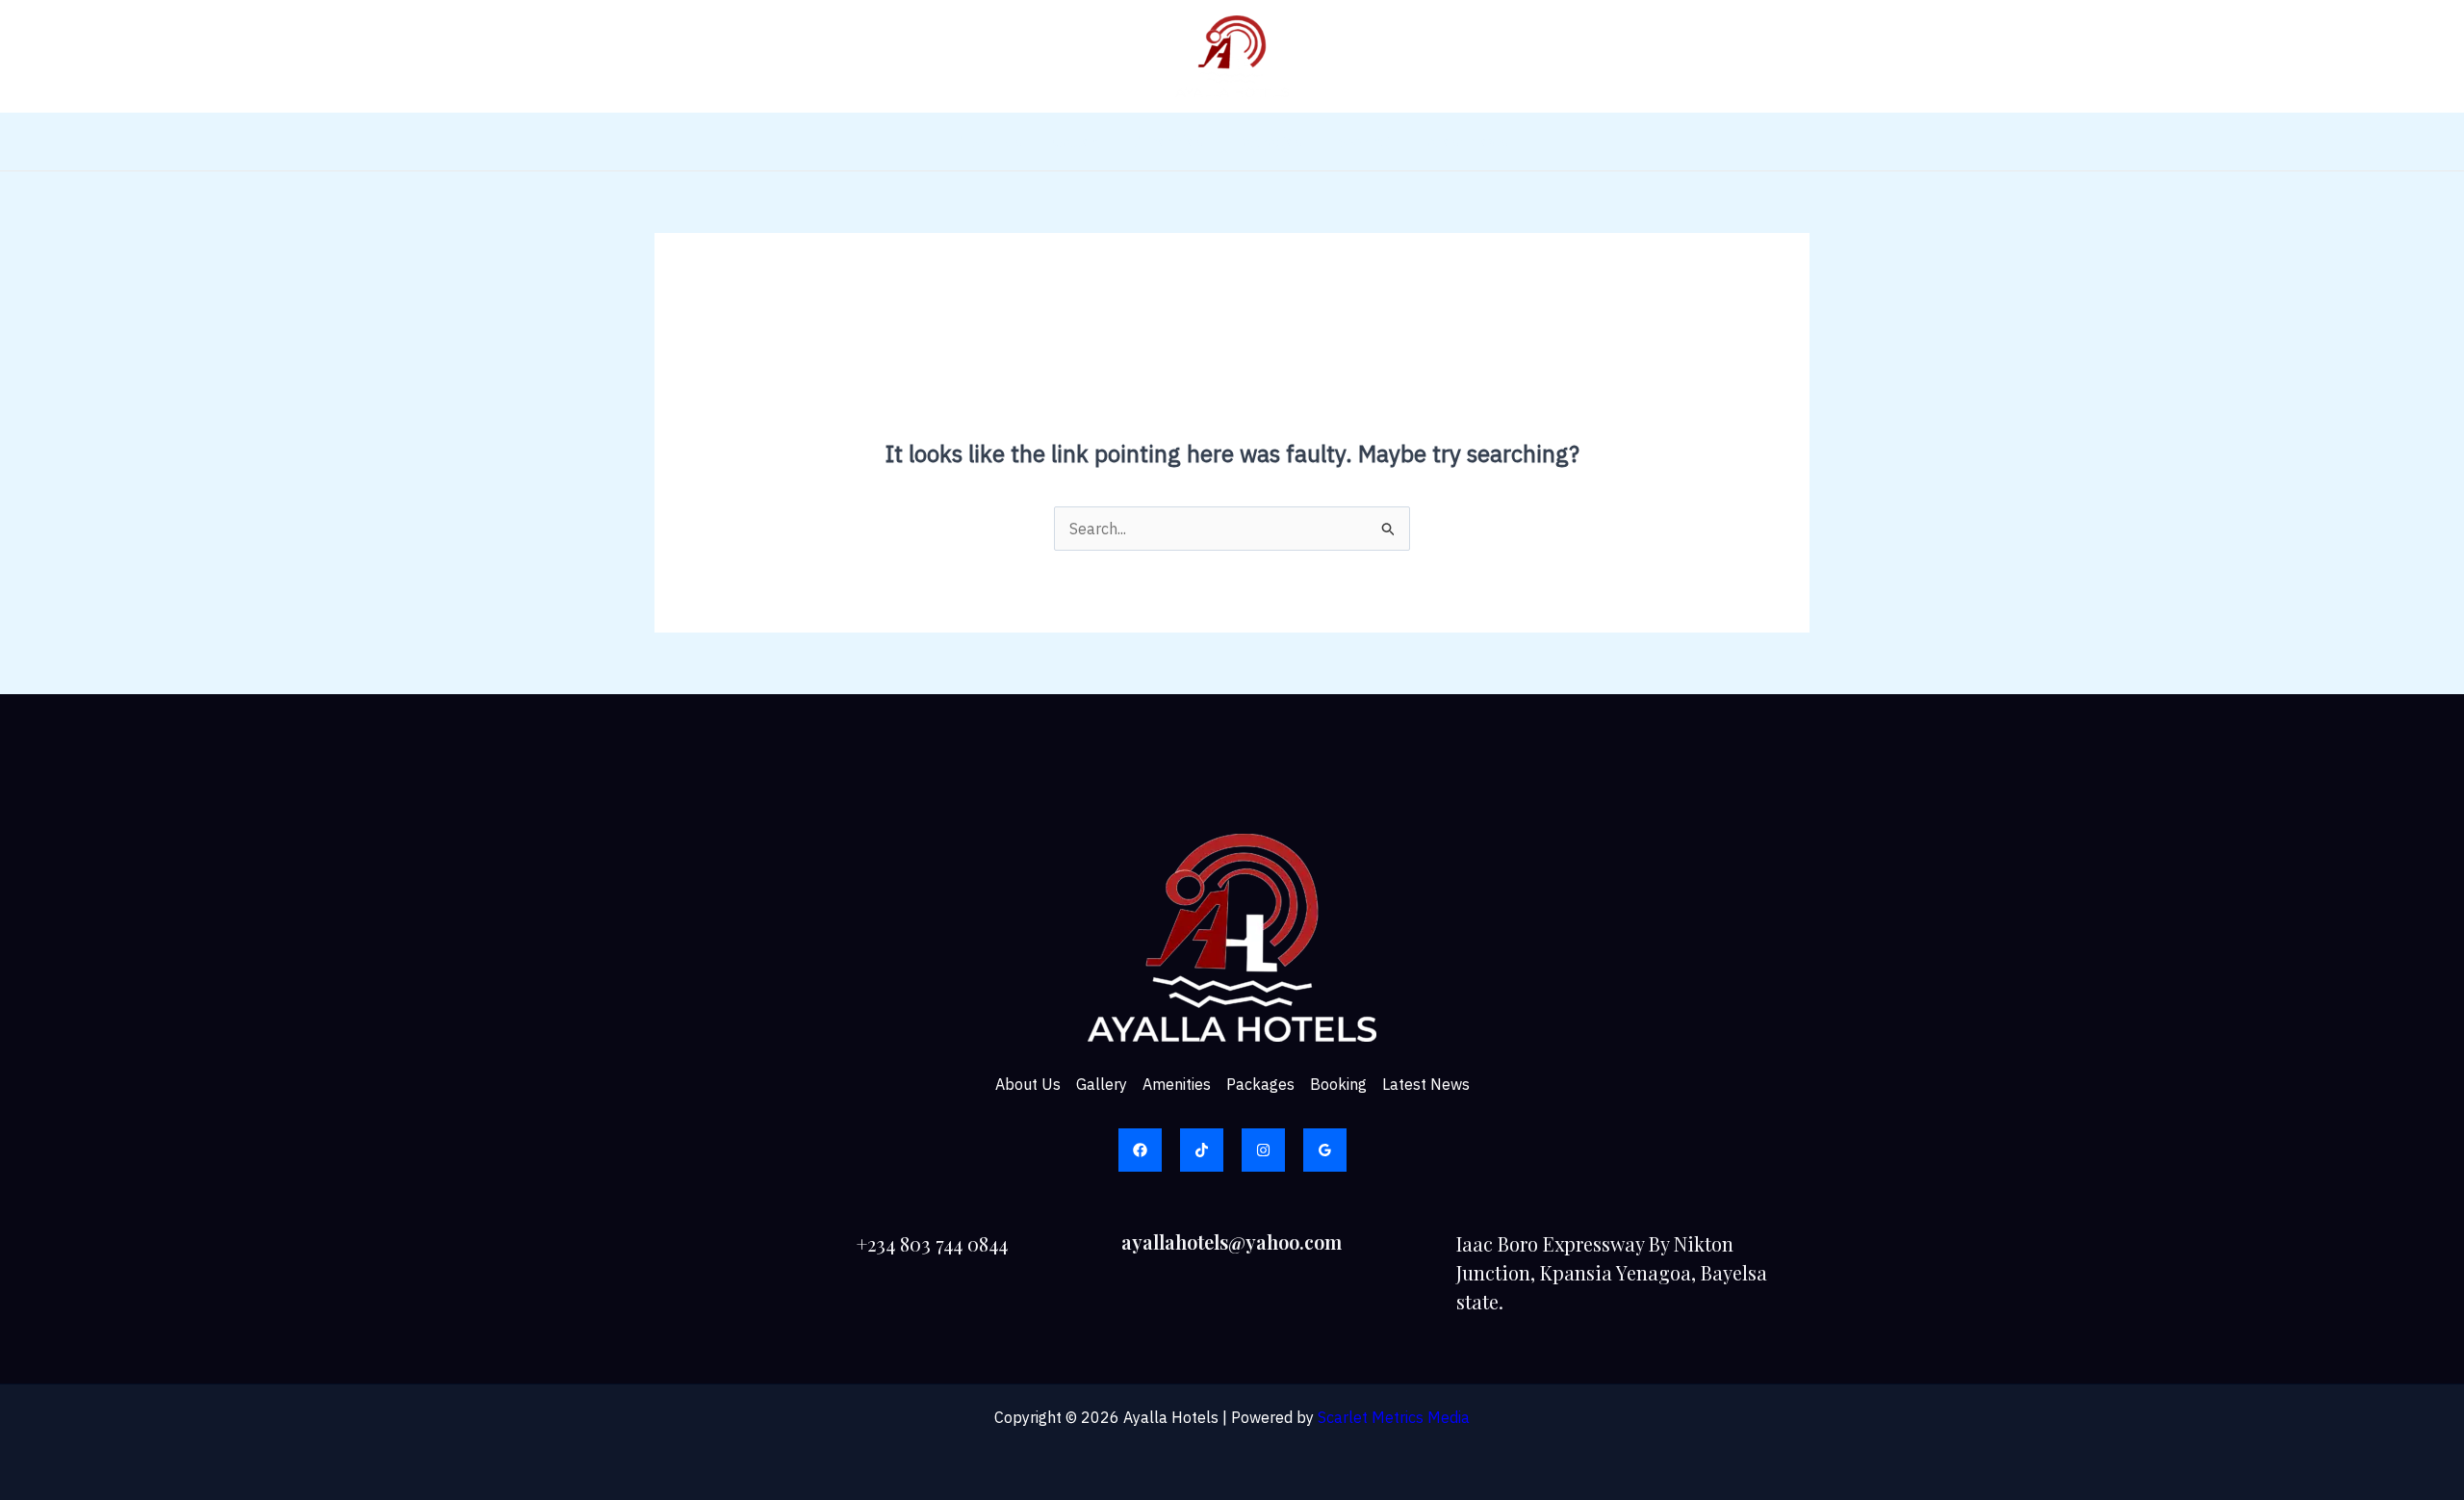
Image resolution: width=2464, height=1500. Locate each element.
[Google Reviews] (1325, 1150)
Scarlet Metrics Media (1394, 1417)
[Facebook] (1140, 1150)
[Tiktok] (1202, 1150)
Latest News (1464, 142)
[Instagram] (1263, 1150)
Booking (1361, 142)
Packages (1268, 142)
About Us (989, 142)
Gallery (1078, 142)
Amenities (1169, 142)
